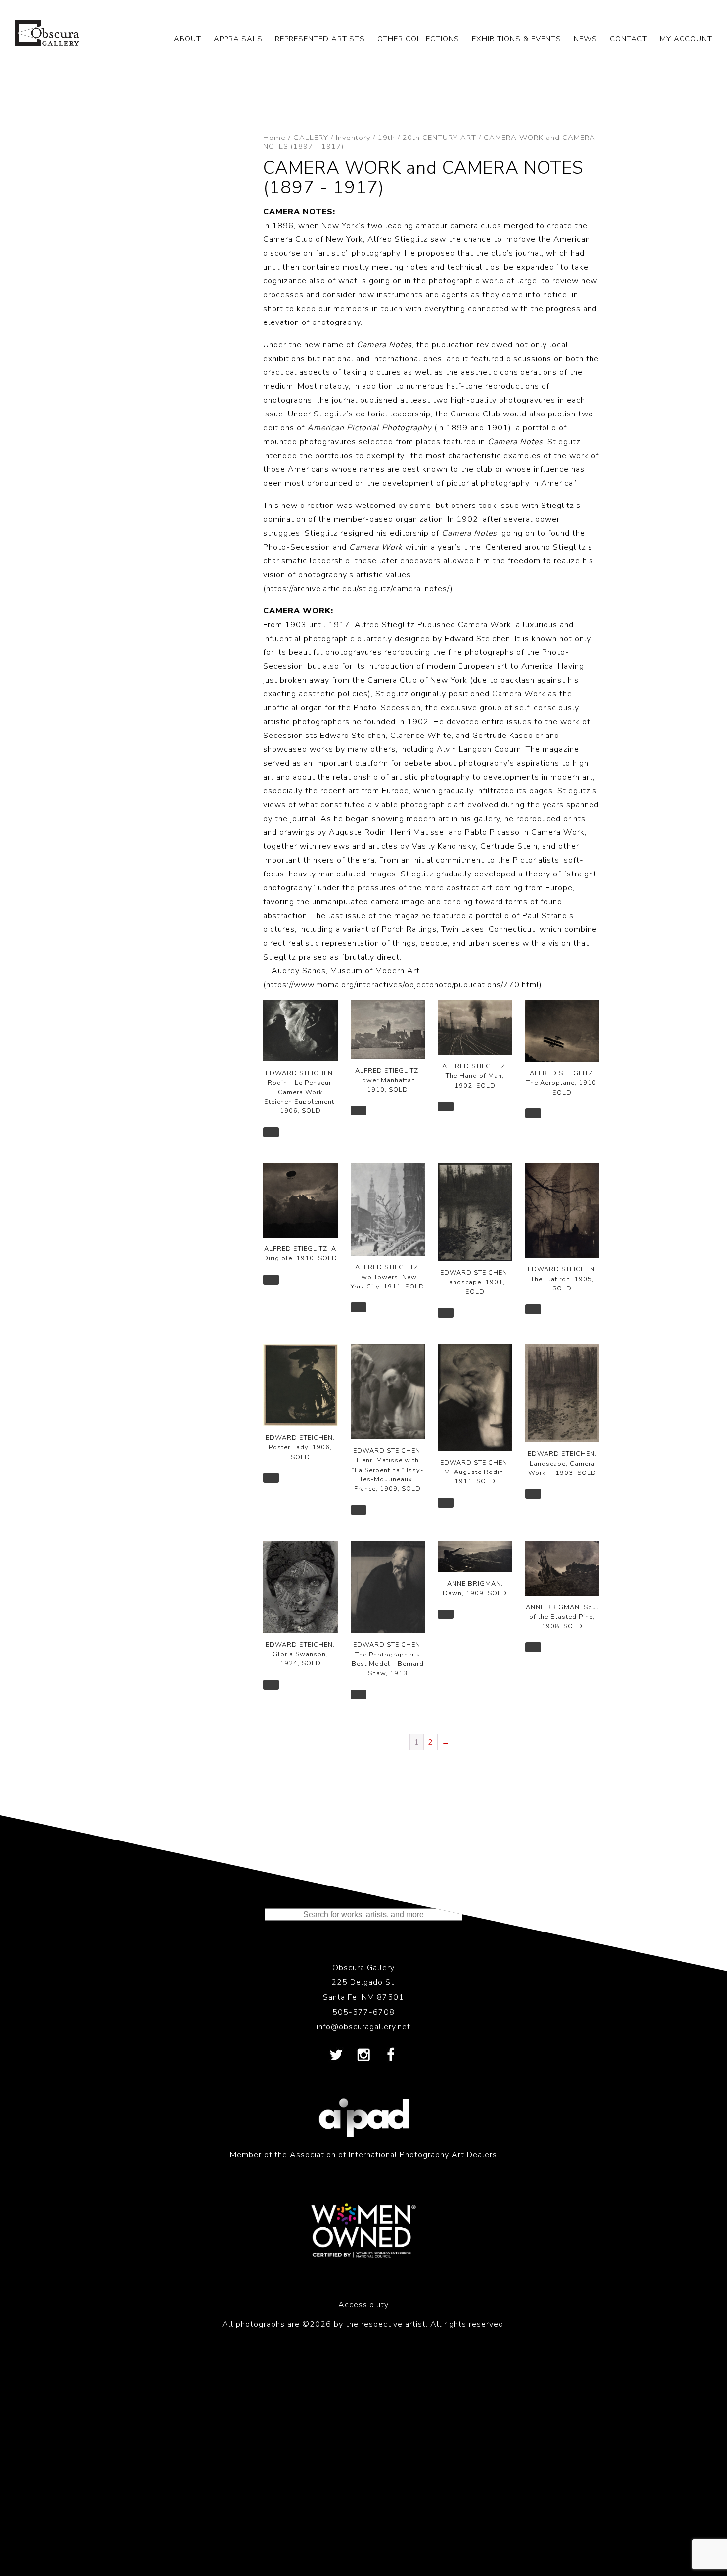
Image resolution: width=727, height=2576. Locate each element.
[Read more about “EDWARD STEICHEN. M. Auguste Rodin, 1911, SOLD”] (446, 1503)
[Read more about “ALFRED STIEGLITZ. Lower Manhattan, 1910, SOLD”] (359, 1111)
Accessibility (363, 2305)
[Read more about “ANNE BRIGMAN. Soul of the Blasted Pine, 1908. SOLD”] (533, 1647)
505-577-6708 (363, 2012)
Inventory (353, 138)
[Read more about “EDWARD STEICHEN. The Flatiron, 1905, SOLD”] (533, 1309)
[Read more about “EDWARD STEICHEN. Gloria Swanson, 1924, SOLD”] (271, 1685)
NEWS (586, 39)
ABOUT (187, 39)
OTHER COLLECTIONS (418, 39)
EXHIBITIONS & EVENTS (517, 39)
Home (274, 138)
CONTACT (629, 39)
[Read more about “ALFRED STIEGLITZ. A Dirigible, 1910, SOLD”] (271, 1280)
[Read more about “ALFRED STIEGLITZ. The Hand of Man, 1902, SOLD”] (446, 1106)
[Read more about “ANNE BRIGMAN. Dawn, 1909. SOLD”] (446, 1614)
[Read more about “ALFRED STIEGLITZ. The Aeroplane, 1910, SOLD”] (533, 1113)
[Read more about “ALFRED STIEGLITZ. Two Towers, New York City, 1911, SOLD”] (359, 1307)
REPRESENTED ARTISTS (320, 39)
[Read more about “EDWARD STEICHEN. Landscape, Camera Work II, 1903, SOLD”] (533, 1494)
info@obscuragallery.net (363, 2027)
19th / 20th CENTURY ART (427, 138)
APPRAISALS (238, 39)
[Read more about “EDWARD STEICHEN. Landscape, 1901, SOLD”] (446, 1313)
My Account (686, 39)
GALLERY (311, 138)
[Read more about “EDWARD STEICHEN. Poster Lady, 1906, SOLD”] (271, 1478)
